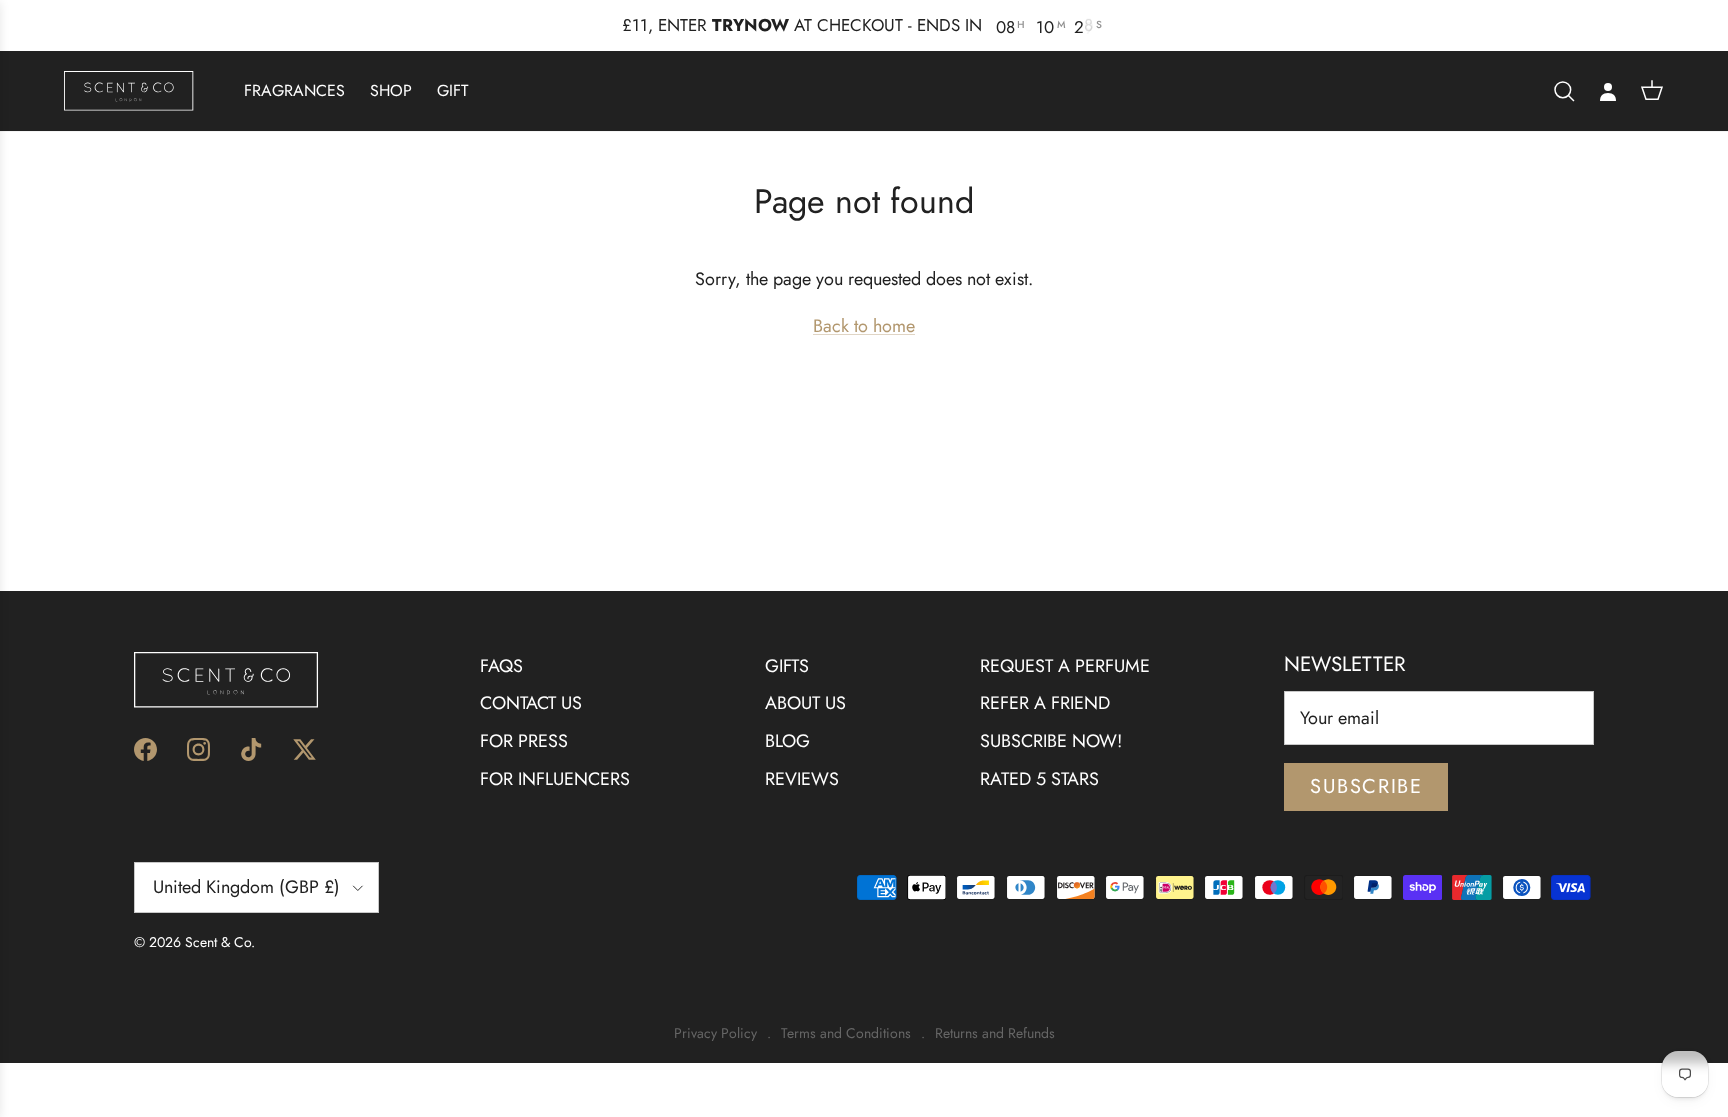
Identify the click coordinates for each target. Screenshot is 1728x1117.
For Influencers (555, 779)
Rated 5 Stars (1039, 779)
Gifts (787, 666)
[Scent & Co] (129, 90)
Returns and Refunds (995, 1033)
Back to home (864, 326)
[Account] (1608, 91)
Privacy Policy (715, 1033)
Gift (452, 90)
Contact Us (531, 703)
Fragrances (294, 90)
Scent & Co (218, 942)
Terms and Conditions (846, 1033)
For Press (524, 741)
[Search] (1564, 91)
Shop (391, 90)
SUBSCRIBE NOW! (1051, 741)
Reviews (802, 779)
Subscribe (1366, 786)
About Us (805, 703)
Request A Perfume (1065, 666)
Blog (787, 741)
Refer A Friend (1045, 703)
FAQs (501, 666)
